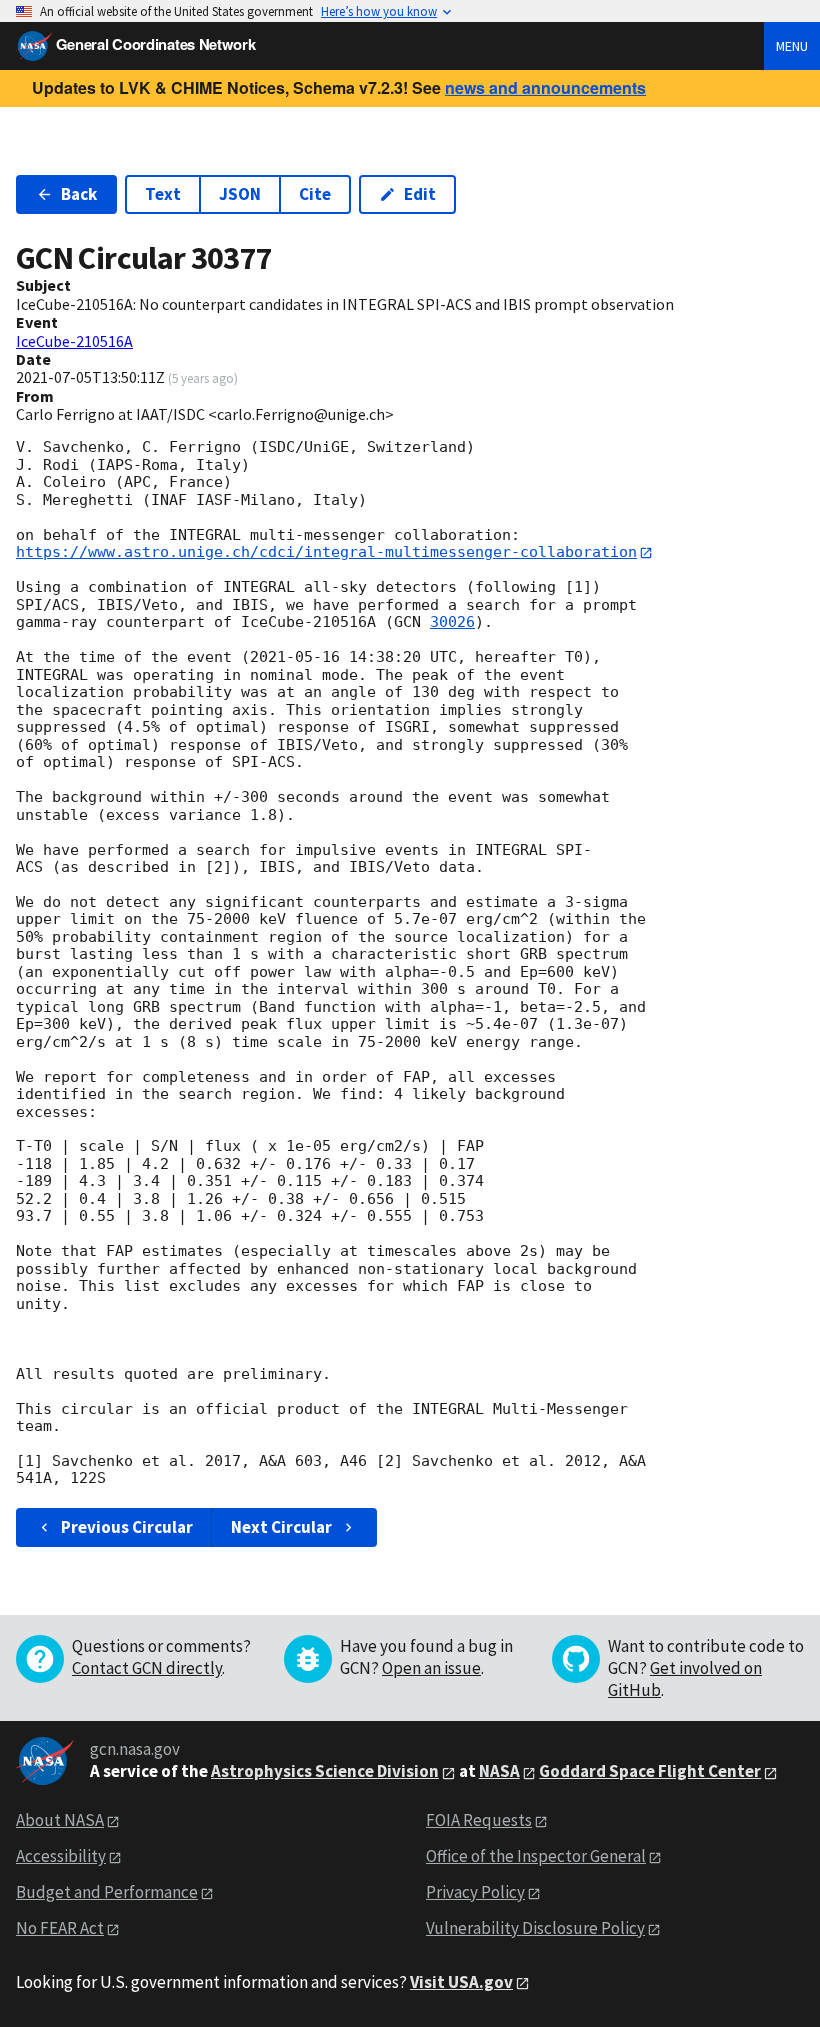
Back (79, 194)
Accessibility (61, 1856)
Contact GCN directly (147, 1668)
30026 (452, 622)
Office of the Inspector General (536, 1856)
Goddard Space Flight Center (650, 1771)
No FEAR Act (60, 1928)
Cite (315, 194)
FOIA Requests (479, 1820)
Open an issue (431, 1668)
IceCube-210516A (74, 341)
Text (163, 194)
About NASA (60, 1820)
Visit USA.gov (461, 1982)
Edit (420, 194)
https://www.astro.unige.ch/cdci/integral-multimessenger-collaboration (326, 552)
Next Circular (281, 1527)
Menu (792, 46)
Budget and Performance (107, 1892)
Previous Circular (127, 1527)
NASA (499, 1771)
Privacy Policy (475, 1892)
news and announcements (545, 87)
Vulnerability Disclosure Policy (535, 1928)
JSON (240, 194)
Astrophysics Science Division (325, 1771)
